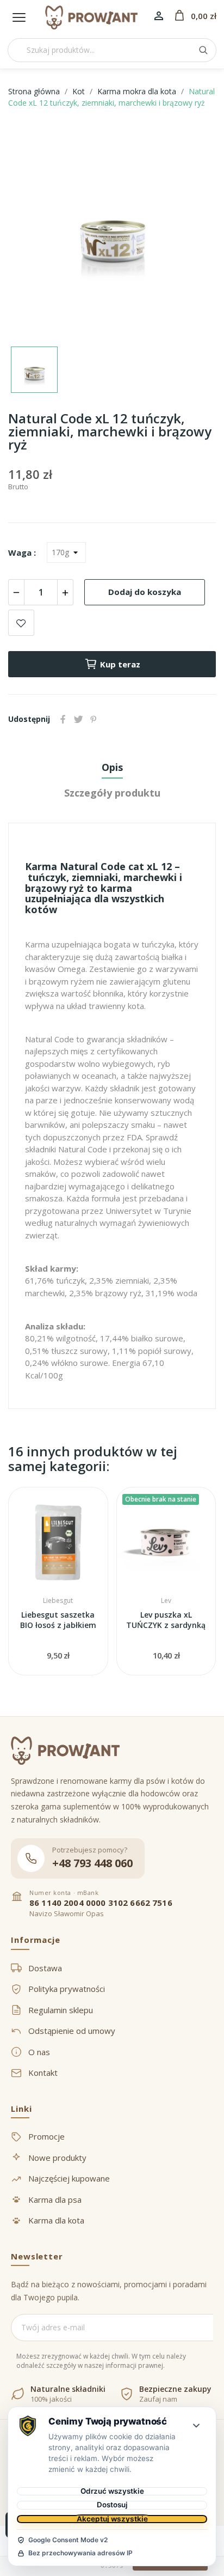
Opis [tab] (112, 767)
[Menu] (19, 17)
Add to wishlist (21, 623)
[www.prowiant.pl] (91, 17)
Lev (166, 1601)
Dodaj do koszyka (145, 592)
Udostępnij (63, 719)
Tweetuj (78, 719)
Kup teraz (120, 664)
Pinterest (94, 719)
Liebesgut (58, 1601)
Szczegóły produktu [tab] (112, 793)
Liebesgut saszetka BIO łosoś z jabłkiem (58, 1620)
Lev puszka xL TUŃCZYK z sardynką (166, 1620)
